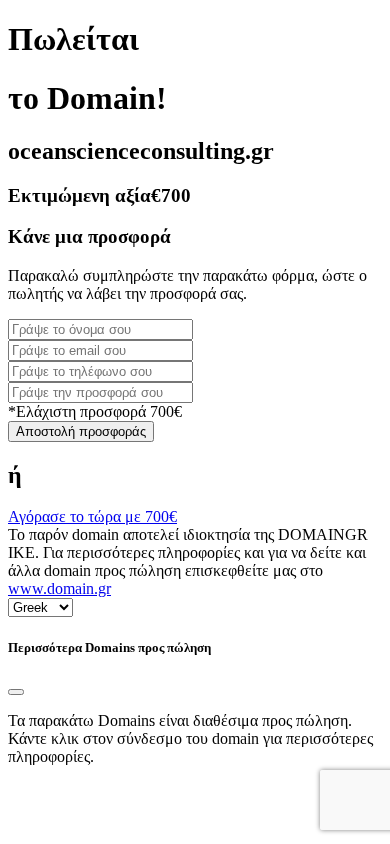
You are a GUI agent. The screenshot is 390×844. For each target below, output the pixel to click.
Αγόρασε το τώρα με (92, 516)
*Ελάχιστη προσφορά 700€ (95, 411)
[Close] (16, 692)
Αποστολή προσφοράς (81, 431)
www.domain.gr (59, 588)
